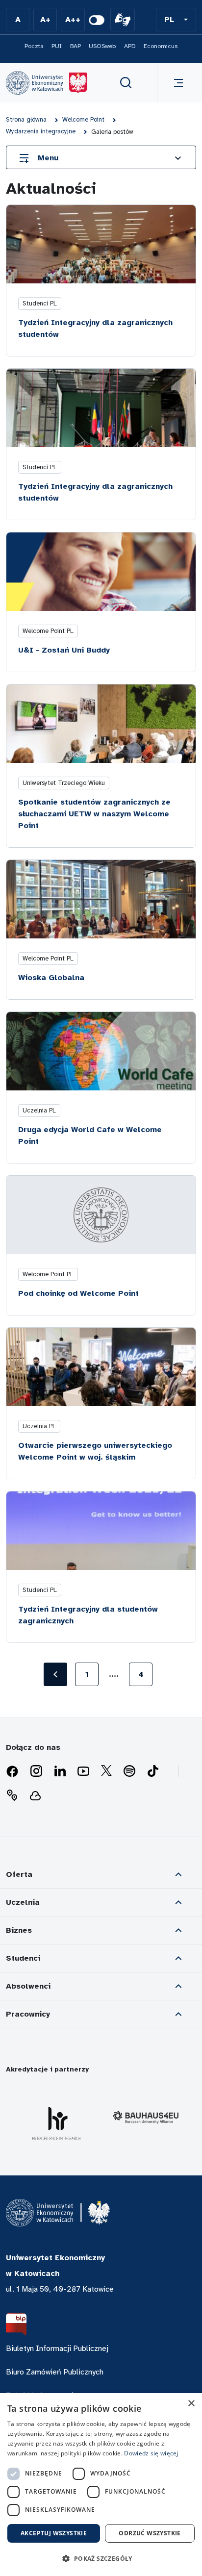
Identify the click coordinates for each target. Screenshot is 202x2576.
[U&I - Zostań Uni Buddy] (101, 572)
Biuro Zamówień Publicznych (55, 2372)
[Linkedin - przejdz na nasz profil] (60, 1771)
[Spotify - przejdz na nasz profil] (129, 1771)
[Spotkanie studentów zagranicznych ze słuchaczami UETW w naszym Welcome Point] (101, 724)
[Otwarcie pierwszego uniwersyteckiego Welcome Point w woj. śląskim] (101, 1367)
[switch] (97, 20)
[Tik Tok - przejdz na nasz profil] (153, 1771)
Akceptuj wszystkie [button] (54, 2533)
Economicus (161, 46)
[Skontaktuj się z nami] (12, 1795)
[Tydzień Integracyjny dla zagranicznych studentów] (101, 244)
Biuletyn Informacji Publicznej (57, 2349)
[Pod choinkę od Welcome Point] (101, 1215)
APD (130, 46)
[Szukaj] (126, 83)
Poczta (34, 46)
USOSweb (102, 46)
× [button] (191, 2404)
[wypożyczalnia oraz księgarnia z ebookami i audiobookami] (35, 1795)
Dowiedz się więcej (151, 2453)
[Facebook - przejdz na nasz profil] (12, 1771)
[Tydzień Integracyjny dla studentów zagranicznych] (101, 1531)
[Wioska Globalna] (101, 899)
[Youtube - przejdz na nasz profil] (83, 1771)
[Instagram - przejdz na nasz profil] (36, 1771)
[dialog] (101, 2485)
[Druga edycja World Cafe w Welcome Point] (101, 1051)
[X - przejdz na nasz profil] (106, 1771)
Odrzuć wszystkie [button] (150, 2533)
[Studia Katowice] (47, 83)
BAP (76, 46)
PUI (57, 46)
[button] (176, 20)
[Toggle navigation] (177, 83)
